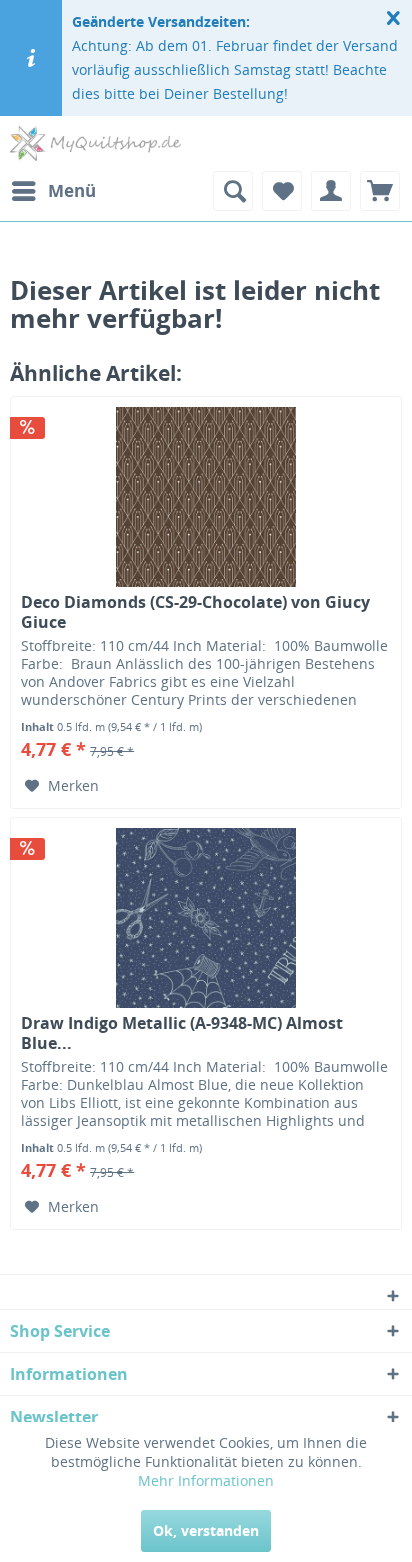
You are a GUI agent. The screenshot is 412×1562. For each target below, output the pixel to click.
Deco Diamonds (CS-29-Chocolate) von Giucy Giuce (195, 612)
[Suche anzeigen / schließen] (233, 191)
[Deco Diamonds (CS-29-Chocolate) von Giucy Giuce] (206, 497)
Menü (72, 190)
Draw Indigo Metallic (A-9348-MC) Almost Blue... (182, 1033)
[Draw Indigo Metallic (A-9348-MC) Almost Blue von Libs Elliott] (206, 918)
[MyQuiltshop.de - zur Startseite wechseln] (95, 143)
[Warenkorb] (380, 191)
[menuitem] (53, 191)
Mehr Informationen (206, 1480)
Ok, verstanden (206, 1530)
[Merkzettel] (282, 191)
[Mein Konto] (331, 191)
